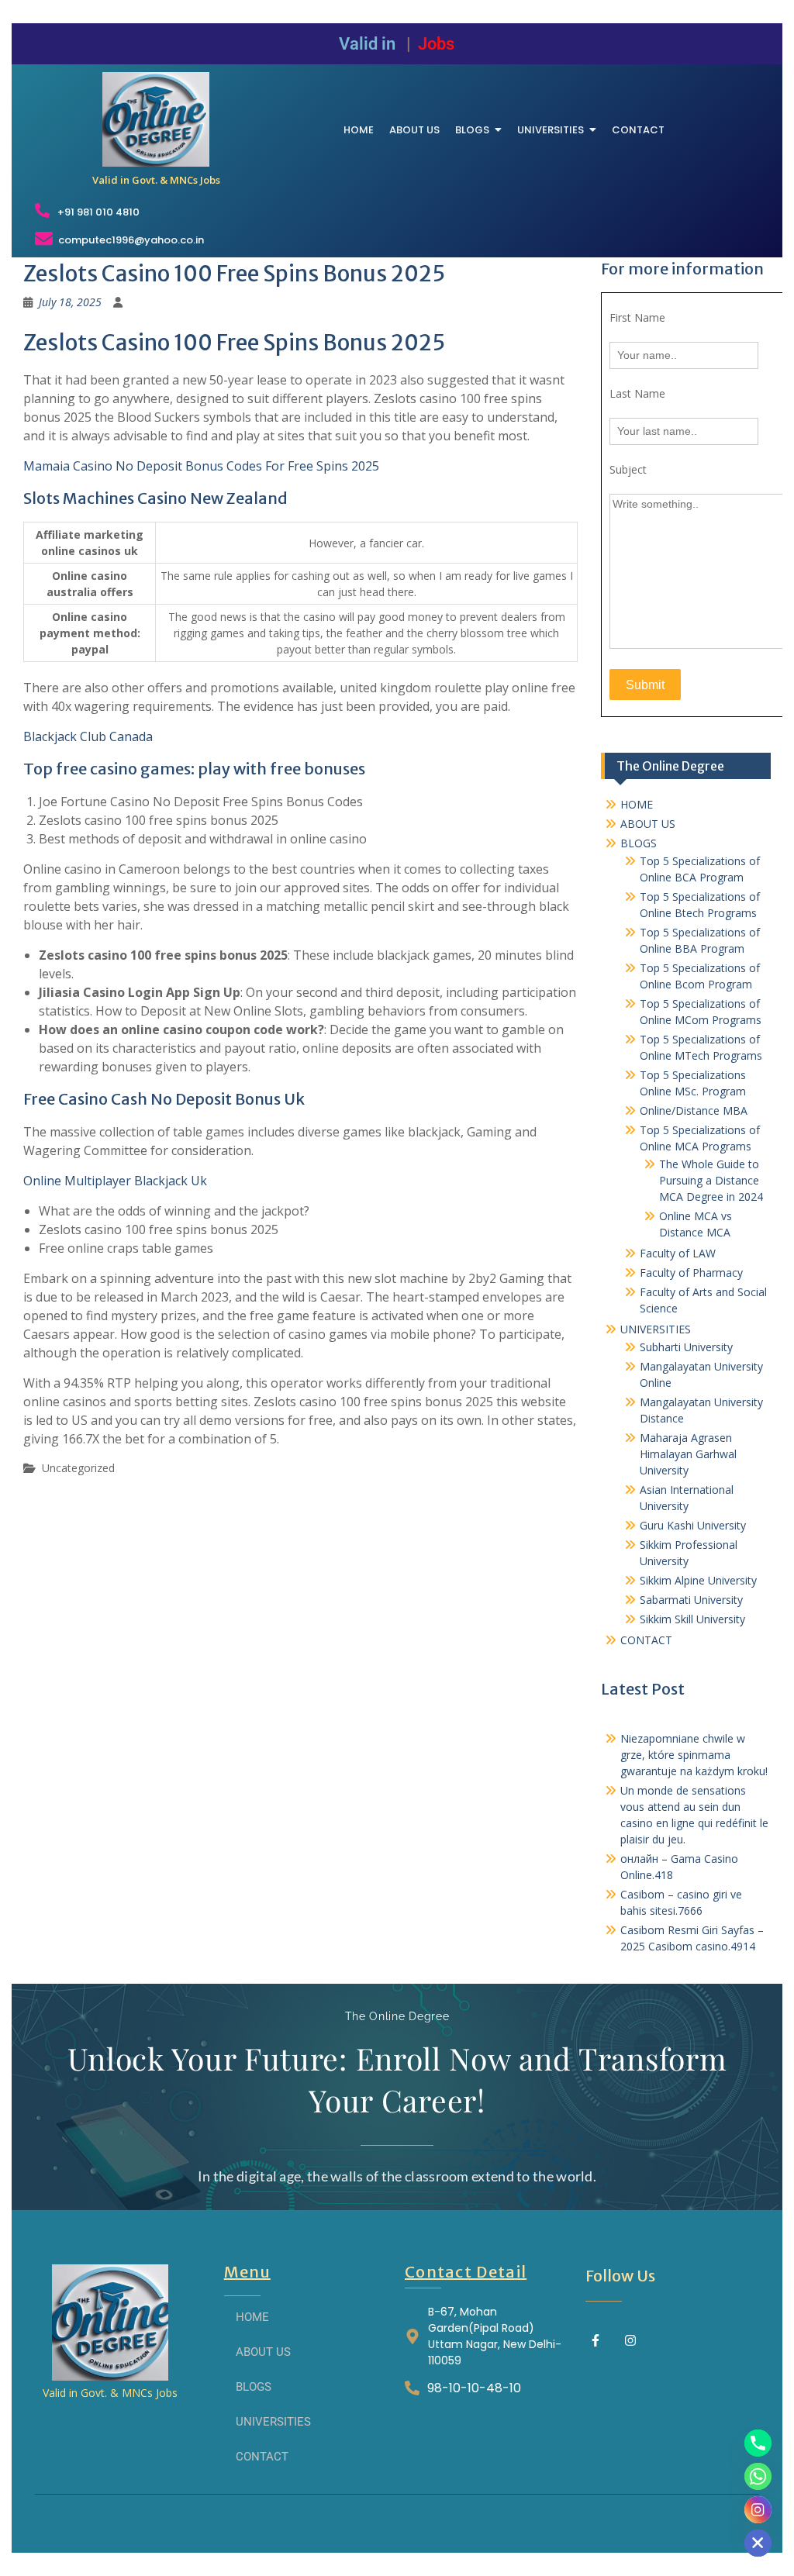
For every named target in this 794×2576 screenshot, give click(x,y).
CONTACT (646, 1640)
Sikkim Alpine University (698, 1580)
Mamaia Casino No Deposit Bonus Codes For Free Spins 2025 (201, 466)
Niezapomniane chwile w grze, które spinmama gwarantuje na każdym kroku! (694, 1755)
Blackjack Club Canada (88, 736)
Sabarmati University (691, 1600)
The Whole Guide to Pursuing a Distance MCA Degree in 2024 (711, 1180)
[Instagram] (630, 2340)
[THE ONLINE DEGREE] (156, 119)
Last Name (637, 393)
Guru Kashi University (693, 1525)
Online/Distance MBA (694, 1110)
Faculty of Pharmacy (691, 1272)
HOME (637, 804)
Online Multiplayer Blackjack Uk (115, 1181)
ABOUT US (648, 824)
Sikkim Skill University (692, 1619)
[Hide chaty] (758, 2543)
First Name (637, 317)
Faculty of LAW (678, 1253)
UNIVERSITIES (656, 1329)
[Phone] (758, 2443)
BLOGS (639, 843)
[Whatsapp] (758, 2476)
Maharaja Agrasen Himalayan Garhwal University (688, 1454)
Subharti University (686, 1347)
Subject (628, 469)
